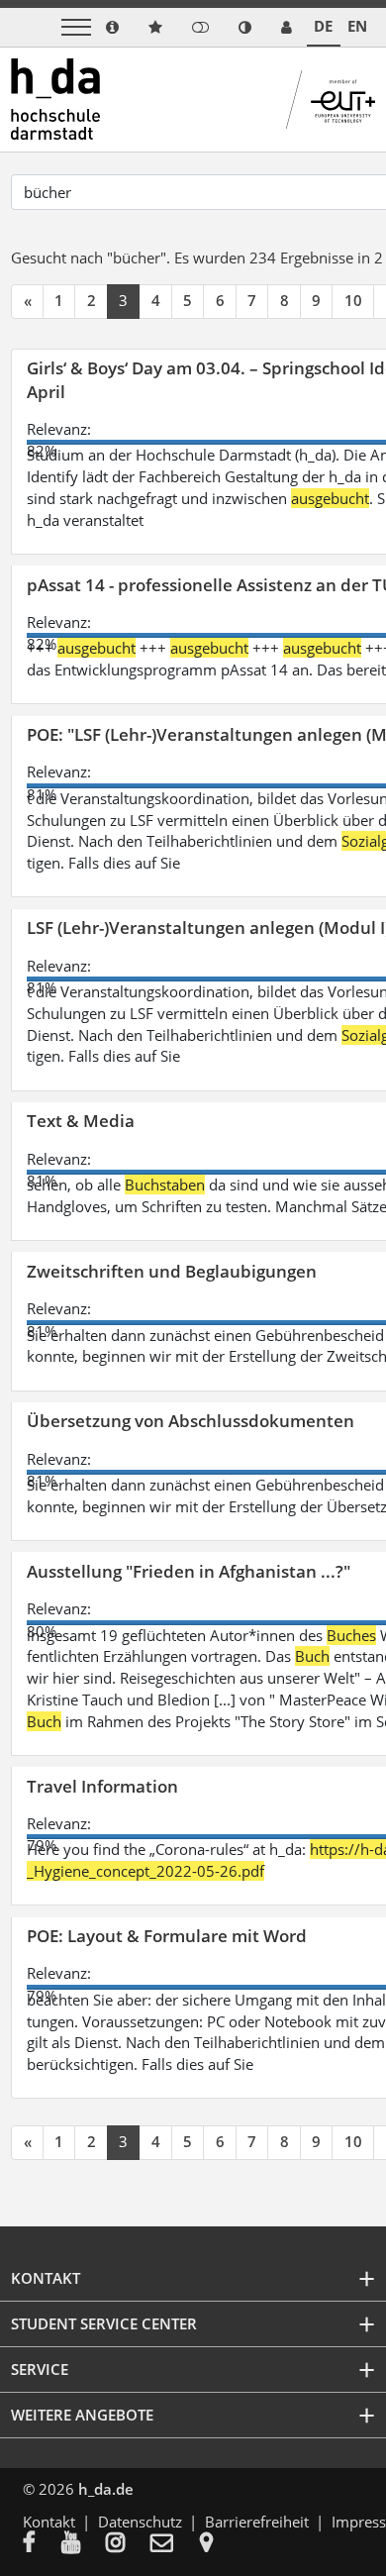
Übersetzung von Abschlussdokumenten (191, 1421)
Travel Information (102, 1786)
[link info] (112, 27)
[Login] (200, 27)
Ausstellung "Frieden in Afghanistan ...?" (189, 1571)
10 (353, 300)
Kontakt (49, 2522)
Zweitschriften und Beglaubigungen (172, 1271)
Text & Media (81, 1121)
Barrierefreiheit (257, 2522)
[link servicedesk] (287, 27)
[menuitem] (42, 2544)
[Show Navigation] (76, 27)
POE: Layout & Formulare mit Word (167, 1936)
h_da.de (106, 2489)
